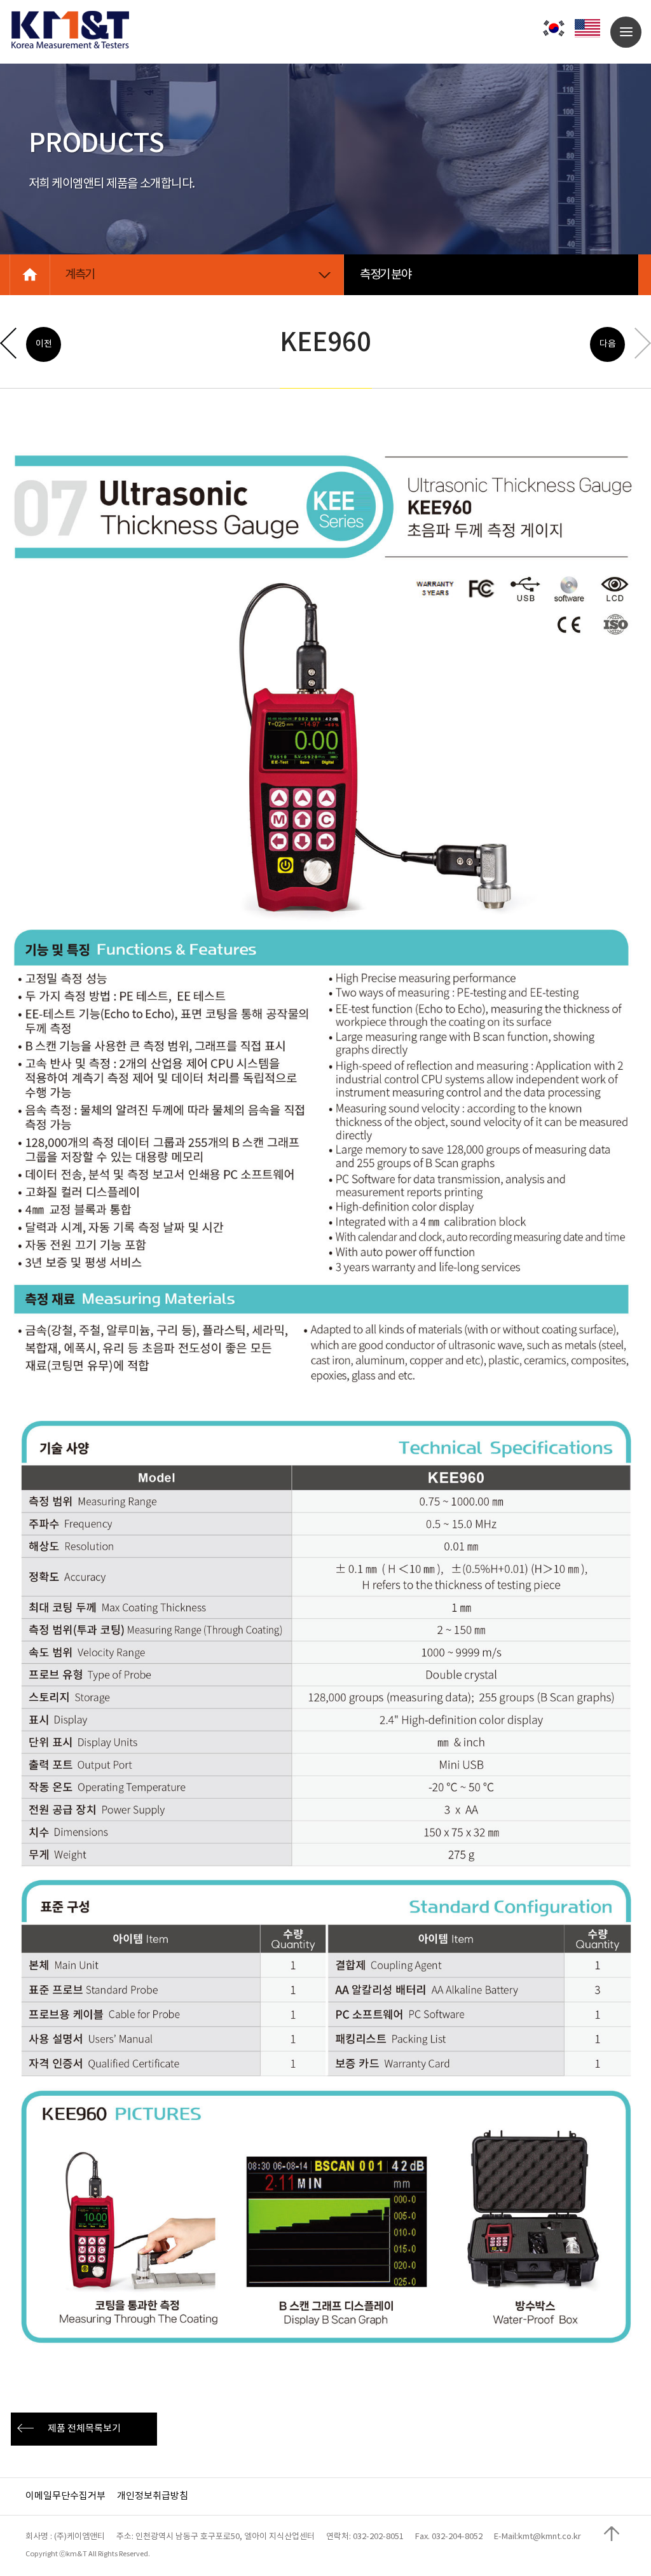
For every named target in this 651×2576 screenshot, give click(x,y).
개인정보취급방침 (153, 2496)
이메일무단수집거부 (65, 2496)
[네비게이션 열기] (626, 32)
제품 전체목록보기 (84, 2429)
